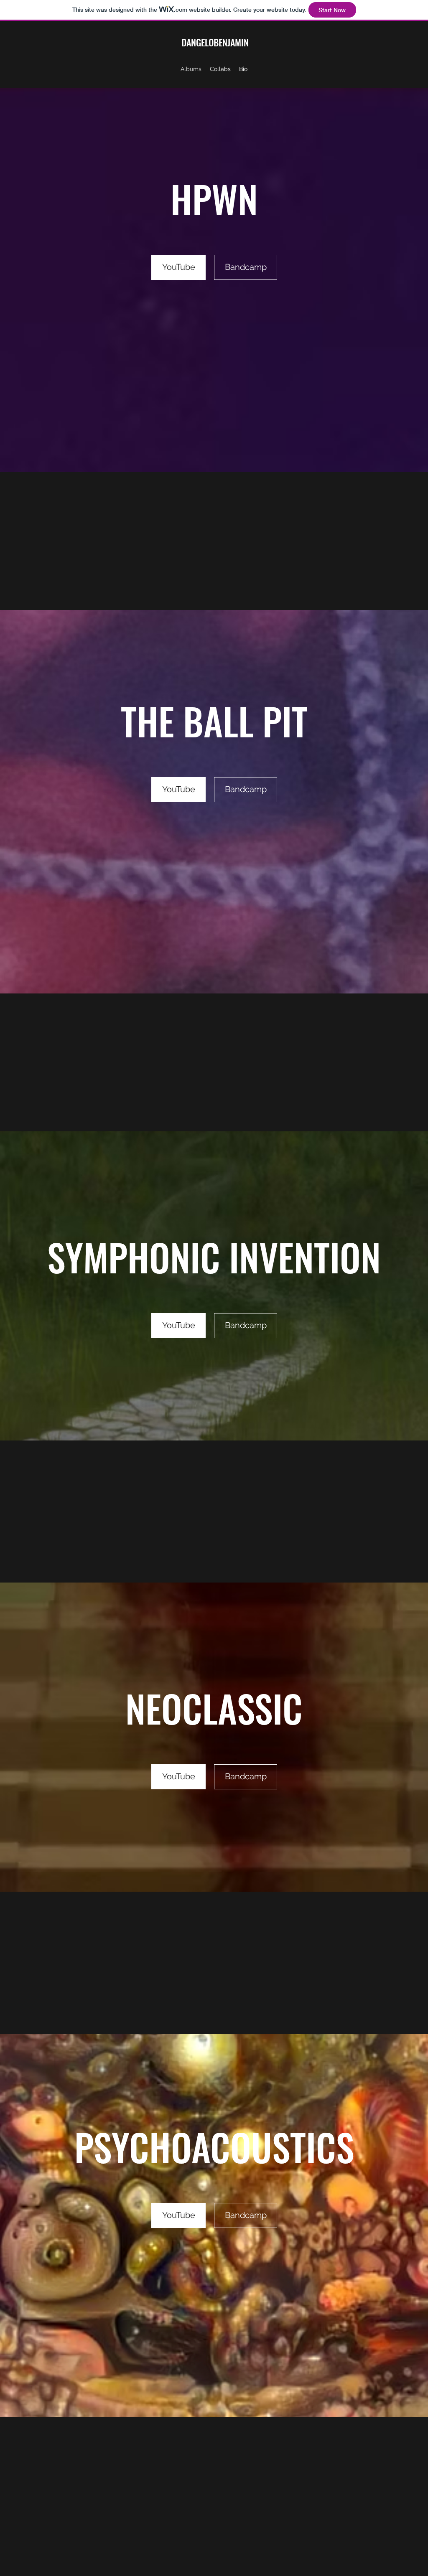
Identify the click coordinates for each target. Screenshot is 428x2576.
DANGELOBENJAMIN (215, 42)
